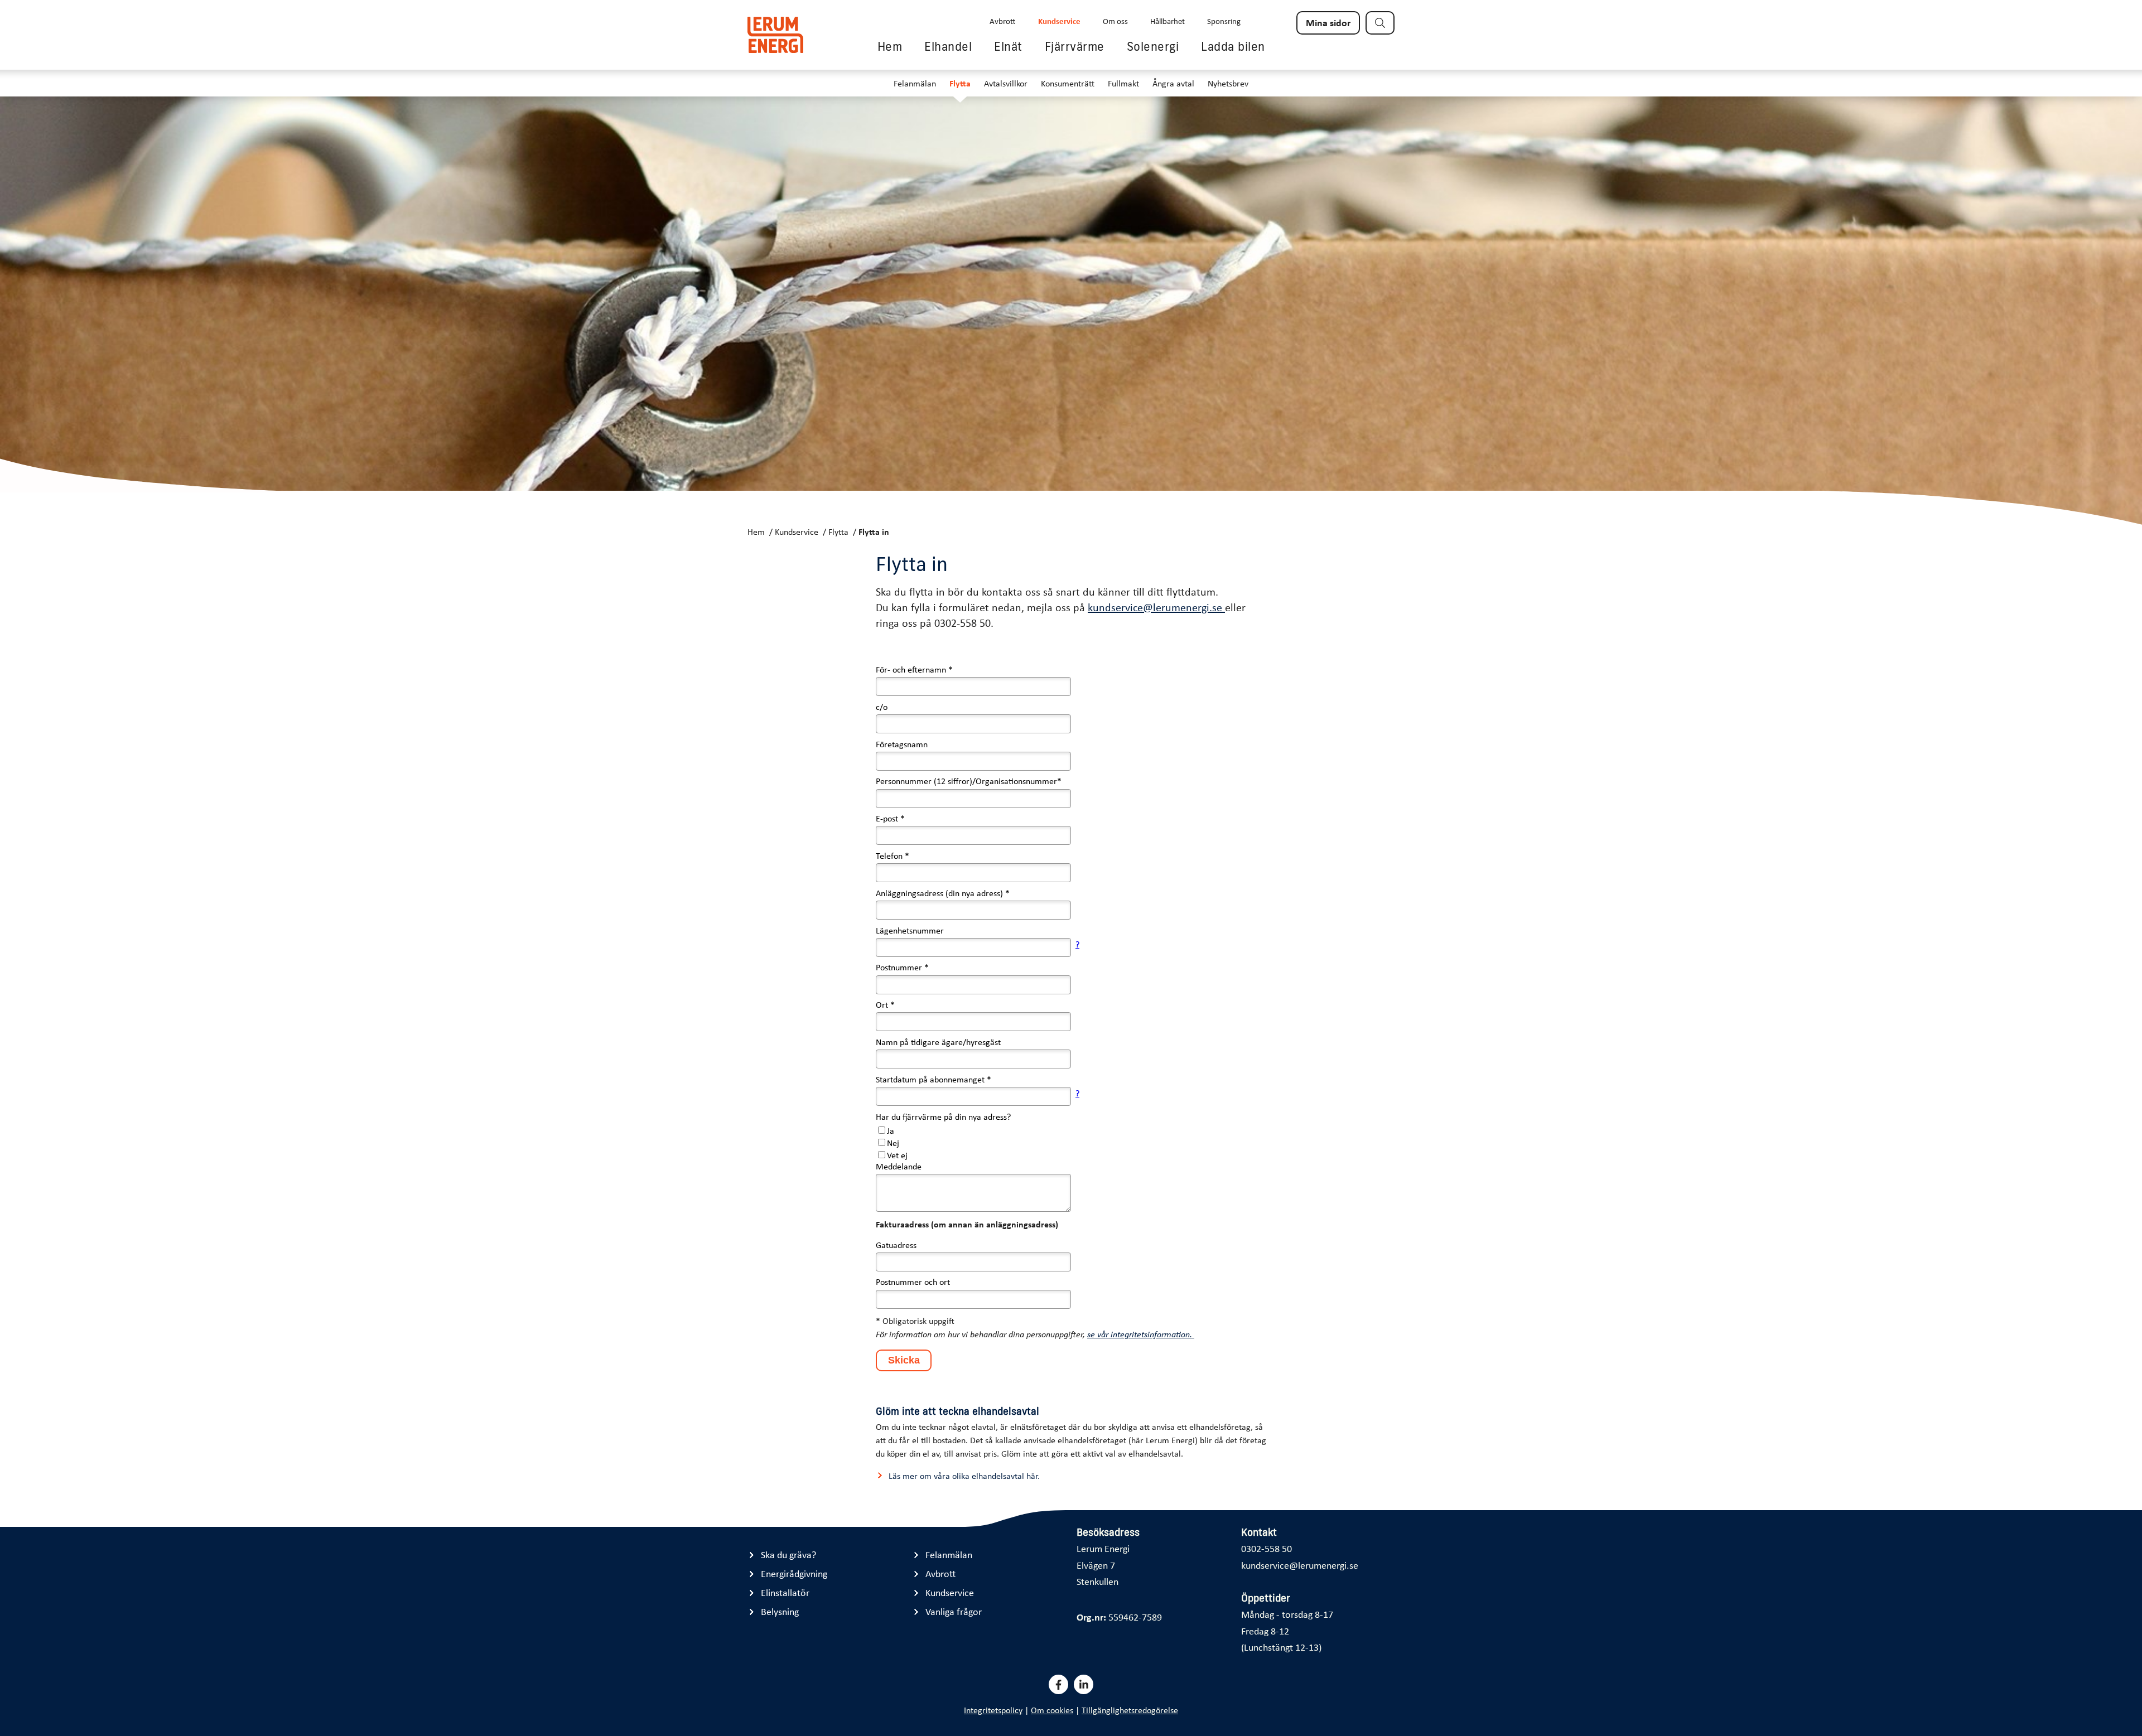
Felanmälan (915, 83)
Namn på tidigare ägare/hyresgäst (938, 1042)
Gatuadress (896, 1245)
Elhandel (948, 46)
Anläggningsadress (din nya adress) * (943, 893)
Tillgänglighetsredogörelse (1130, 1710)
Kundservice (1059, 21)
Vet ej (897, 1155)
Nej (893, 1143)
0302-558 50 (1267, 1548)
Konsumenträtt (1068, 83)
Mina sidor (1328, 22)
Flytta (960, 83)
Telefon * (893, 855)
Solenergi (1153, 46)
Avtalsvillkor (1006, 83)
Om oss (1115, 21)
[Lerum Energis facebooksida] (1058, 1684)
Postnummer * (902, 967)
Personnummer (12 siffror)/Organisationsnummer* (969, 781)
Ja (891, 1130)
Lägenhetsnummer (910, 930)
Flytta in (874, 531)
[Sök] (1380, 23)
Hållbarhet (1168, 21)
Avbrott (1003, 21)
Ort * (885, 1004)
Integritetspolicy (993, 1710)
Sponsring (1224, 21)
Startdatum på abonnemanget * (933, 1079)
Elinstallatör (785, 1592)
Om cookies (1052, 1710)
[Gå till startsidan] (775, 35)
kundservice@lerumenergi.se (1156, 607)
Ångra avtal (1173, 83)
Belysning (780, 1611)
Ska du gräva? (788, 1554)
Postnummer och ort (913, 1282)
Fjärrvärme (1075, 46)
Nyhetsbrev (1228, 83)
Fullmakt (1123, 83)
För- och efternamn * (914, 669)
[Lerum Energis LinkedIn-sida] (1084, 1684)
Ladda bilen (1233, 46)
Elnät (1008, 46)
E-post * (890, 818)
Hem (890, 46)
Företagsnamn (902, 744)
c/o (882, 707)
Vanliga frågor (954, 1611)
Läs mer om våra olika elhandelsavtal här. (964, 1476)
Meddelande (899, 1166)
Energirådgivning (794, 1573)
